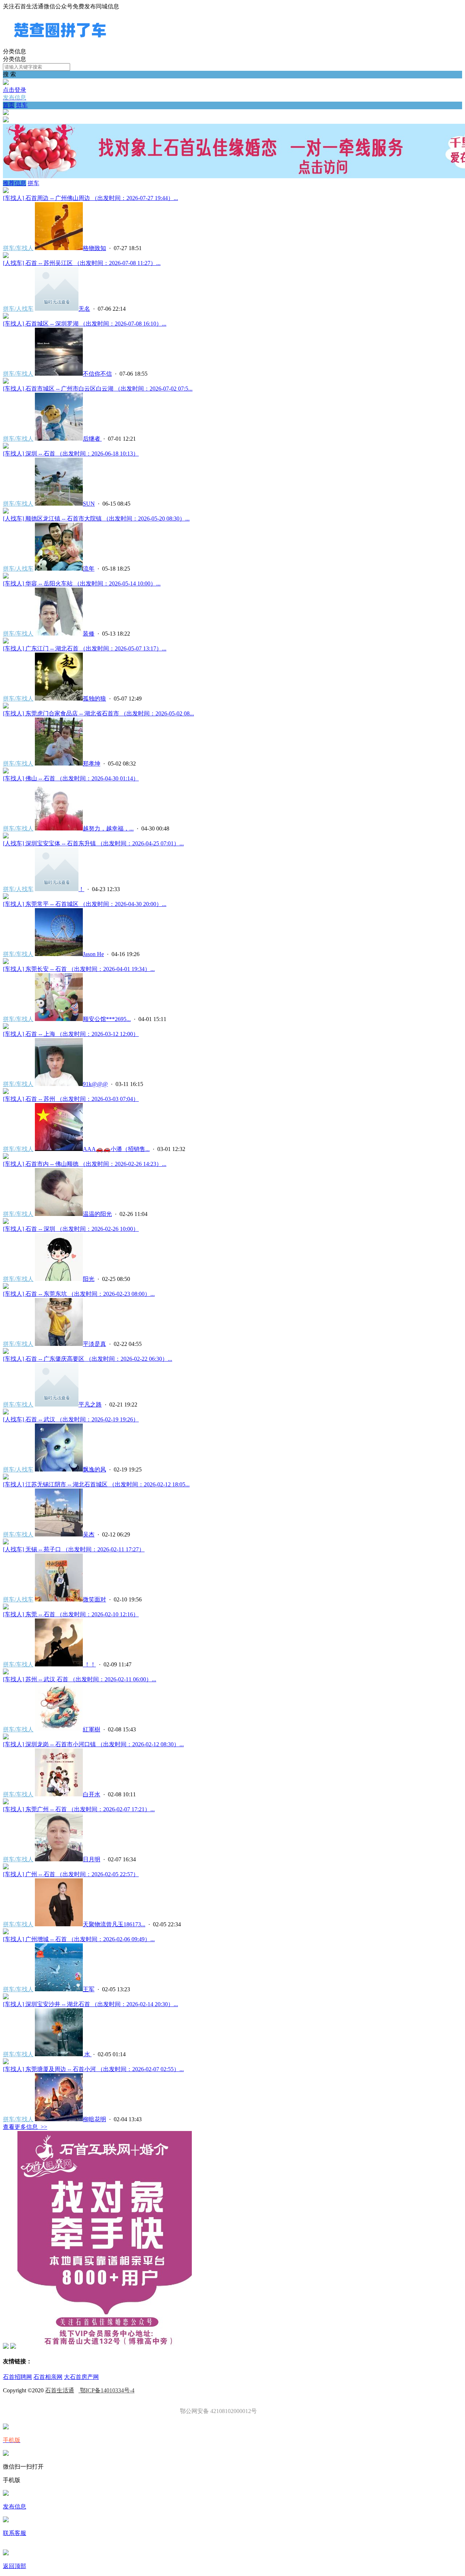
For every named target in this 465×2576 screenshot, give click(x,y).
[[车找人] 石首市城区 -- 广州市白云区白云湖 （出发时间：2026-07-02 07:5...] (6, 382)
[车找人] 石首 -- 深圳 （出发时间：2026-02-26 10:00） (71, 1229)
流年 (89, 569)
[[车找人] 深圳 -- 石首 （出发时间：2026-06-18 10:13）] (6, 447)
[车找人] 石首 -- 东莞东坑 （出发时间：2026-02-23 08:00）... (79, 1294)
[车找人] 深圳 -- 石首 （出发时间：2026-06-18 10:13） (71, 454)
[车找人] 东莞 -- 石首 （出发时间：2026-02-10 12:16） (71, 1614)
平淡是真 (94, 1344)
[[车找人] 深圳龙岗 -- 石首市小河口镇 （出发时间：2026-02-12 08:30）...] (6, 1737)
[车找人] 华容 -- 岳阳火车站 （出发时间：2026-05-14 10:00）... (82, 583)
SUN (89, 504)
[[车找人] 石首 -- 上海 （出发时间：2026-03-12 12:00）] (6, 1027)
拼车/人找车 (18, 309)
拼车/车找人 (18, 248)
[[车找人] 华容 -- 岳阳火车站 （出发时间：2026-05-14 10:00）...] (6, 577)
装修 (89, 634)
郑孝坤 (92, 764)
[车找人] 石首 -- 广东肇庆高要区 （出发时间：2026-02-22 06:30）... (88, 1359)
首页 (9, 105)
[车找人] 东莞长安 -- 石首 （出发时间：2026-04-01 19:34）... (79, 969)
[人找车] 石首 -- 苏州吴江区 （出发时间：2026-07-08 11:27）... (82, 263)
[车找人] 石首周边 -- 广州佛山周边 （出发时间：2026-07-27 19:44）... (90, 198)
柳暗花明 (94, 2119)
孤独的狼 (94, 699)
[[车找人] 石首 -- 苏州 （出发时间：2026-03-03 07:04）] (6, 1092)
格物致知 (94, 248)
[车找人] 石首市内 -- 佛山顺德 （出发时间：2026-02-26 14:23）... (85, 1164)
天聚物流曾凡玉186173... (114, 1924)
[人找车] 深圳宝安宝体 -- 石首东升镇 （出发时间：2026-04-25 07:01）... (93, 843)
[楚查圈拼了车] (60, 44)
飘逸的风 (94, 1469)
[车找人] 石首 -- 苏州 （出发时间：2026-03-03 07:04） (71, 1099)
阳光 (89, 1279)
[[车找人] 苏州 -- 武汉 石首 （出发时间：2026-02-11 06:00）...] (6, 1672)
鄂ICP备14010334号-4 (106, 2390)
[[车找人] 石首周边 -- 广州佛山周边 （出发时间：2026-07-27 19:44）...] (6, 191)
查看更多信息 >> (25, 2127)
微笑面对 (94, 1599)
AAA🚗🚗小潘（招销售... (116, 1149)
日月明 (92, 1859)
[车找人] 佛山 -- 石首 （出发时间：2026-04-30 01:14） (71, 778)
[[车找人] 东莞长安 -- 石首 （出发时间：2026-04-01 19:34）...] (6, 962)
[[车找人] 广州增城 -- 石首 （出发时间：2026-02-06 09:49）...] (6, 1932)
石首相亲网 (48, 2377)
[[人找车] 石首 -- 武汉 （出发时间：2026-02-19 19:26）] (6, 1412)
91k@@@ (95, 1084)
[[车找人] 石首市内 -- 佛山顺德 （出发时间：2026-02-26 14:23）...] (6, 1157)
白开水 (92, 1794)
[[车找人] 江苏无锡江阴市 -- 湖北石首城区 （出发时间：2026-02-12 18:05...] (6, 1477)
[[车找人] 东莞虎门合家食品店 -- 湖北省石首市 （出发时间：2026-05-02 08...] (6, 707)
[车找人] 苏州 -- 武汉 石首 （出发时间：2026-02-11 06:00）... (80, 1679)
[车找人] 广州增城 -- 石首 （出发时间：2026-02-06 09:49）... (79, 1939)
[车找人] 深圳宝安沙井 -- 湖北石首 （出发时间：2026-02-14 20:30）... (90, 2004)
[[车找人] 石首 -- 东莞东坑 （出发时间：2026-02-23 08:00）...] (6, 1287)
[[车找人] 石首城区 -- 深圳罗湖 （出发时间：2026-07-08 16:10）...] (6, 317)
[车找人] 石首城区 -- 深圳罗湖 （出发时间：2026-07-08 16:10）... (85, 324)
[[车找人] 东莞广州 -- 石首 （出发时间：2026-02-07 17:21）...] (6, 1802)
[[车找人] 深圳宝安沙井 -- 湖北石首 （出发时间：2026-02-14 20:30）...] (6, 1997)
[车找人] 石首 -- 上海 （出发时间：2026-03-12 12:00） (71, 1034)
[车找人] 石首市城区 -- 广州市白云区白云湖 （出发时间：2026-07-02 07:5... (98, 389)
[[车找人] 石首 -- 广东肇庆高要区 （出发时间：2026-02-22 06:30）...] (6, 1352)
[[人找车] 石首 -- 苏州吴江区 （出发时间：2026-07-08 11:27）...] (6, 256)
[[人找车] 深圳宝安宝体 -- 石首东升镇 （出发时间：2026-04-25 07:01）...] (6, 836)
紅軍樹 (92, 1729)
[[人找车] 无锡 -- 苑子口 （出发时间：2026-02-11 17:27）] (6, 1542)
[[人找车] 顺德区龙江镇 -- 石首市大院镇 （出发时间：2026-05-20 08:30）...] (6, 512)
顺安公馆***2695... (107, 1019)
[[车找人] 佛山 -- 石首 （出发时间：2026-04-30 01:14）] (6, 771)
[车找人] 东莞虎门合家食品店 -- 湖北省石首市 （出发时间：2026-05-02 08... (98, 713)
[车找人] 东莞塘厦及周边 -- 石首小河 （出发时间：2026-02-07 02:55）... (93, 2069)
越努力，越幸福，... (108, 828)
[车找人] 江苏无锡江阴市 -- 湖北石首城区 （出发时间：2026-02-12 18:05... (96, 1484)
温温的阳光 (97, 1214)
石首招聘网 (17, 2377)
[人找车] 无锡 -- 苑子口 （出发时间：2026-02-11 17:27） (74, 1549)
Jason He (93, 954)
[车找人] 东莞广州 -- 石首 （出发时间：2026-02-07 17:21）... (79, 1809)
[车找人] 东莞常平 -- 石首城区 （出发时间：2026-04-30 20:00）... (85, 904)
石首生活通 (60, 2390)
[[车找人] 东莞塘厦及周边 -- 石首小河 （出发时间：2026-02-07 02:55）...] (6, 2062)
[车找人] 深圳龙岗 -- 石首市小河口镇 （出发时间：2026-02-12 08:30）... (93, 1744)
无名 (84, 309)
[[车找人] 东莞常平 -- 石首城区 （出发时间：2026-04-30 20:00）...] (6, 897)
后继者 (92, 439)
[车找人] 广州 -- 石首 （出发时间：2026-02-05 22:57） (71, 1874)
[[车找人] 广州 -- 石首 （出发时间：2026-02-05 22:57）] (6, 1867)
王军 (89, 1989)
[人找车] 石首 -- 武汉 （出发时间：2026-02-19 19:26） (71, 1419)
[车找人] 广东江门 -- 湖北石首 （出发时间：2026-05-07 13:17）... (85, 648)
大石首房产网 (81, 2377)
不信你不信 (97, 374)
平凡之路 (90, 1405)
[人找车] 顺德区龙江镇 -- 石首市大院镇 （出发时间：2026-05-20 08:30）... (96, 519)
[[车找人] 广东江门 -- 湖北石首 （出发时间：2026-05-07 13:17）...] (6, 642)
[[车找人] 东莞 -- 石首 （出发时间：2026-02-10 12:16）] (6, 1607)
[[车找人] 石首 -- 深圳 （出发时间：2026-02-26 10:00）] (6, 1222)
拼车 (22, 105)
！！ (89, 1664)
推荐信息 (15, 183)
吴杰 (89, 1534)
